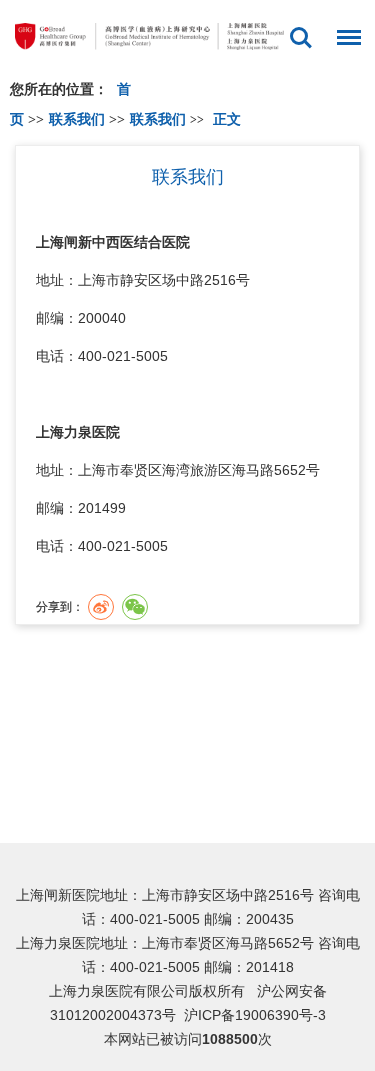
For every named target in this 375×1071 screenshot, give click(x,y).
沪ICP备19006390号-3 (255, 1015)
